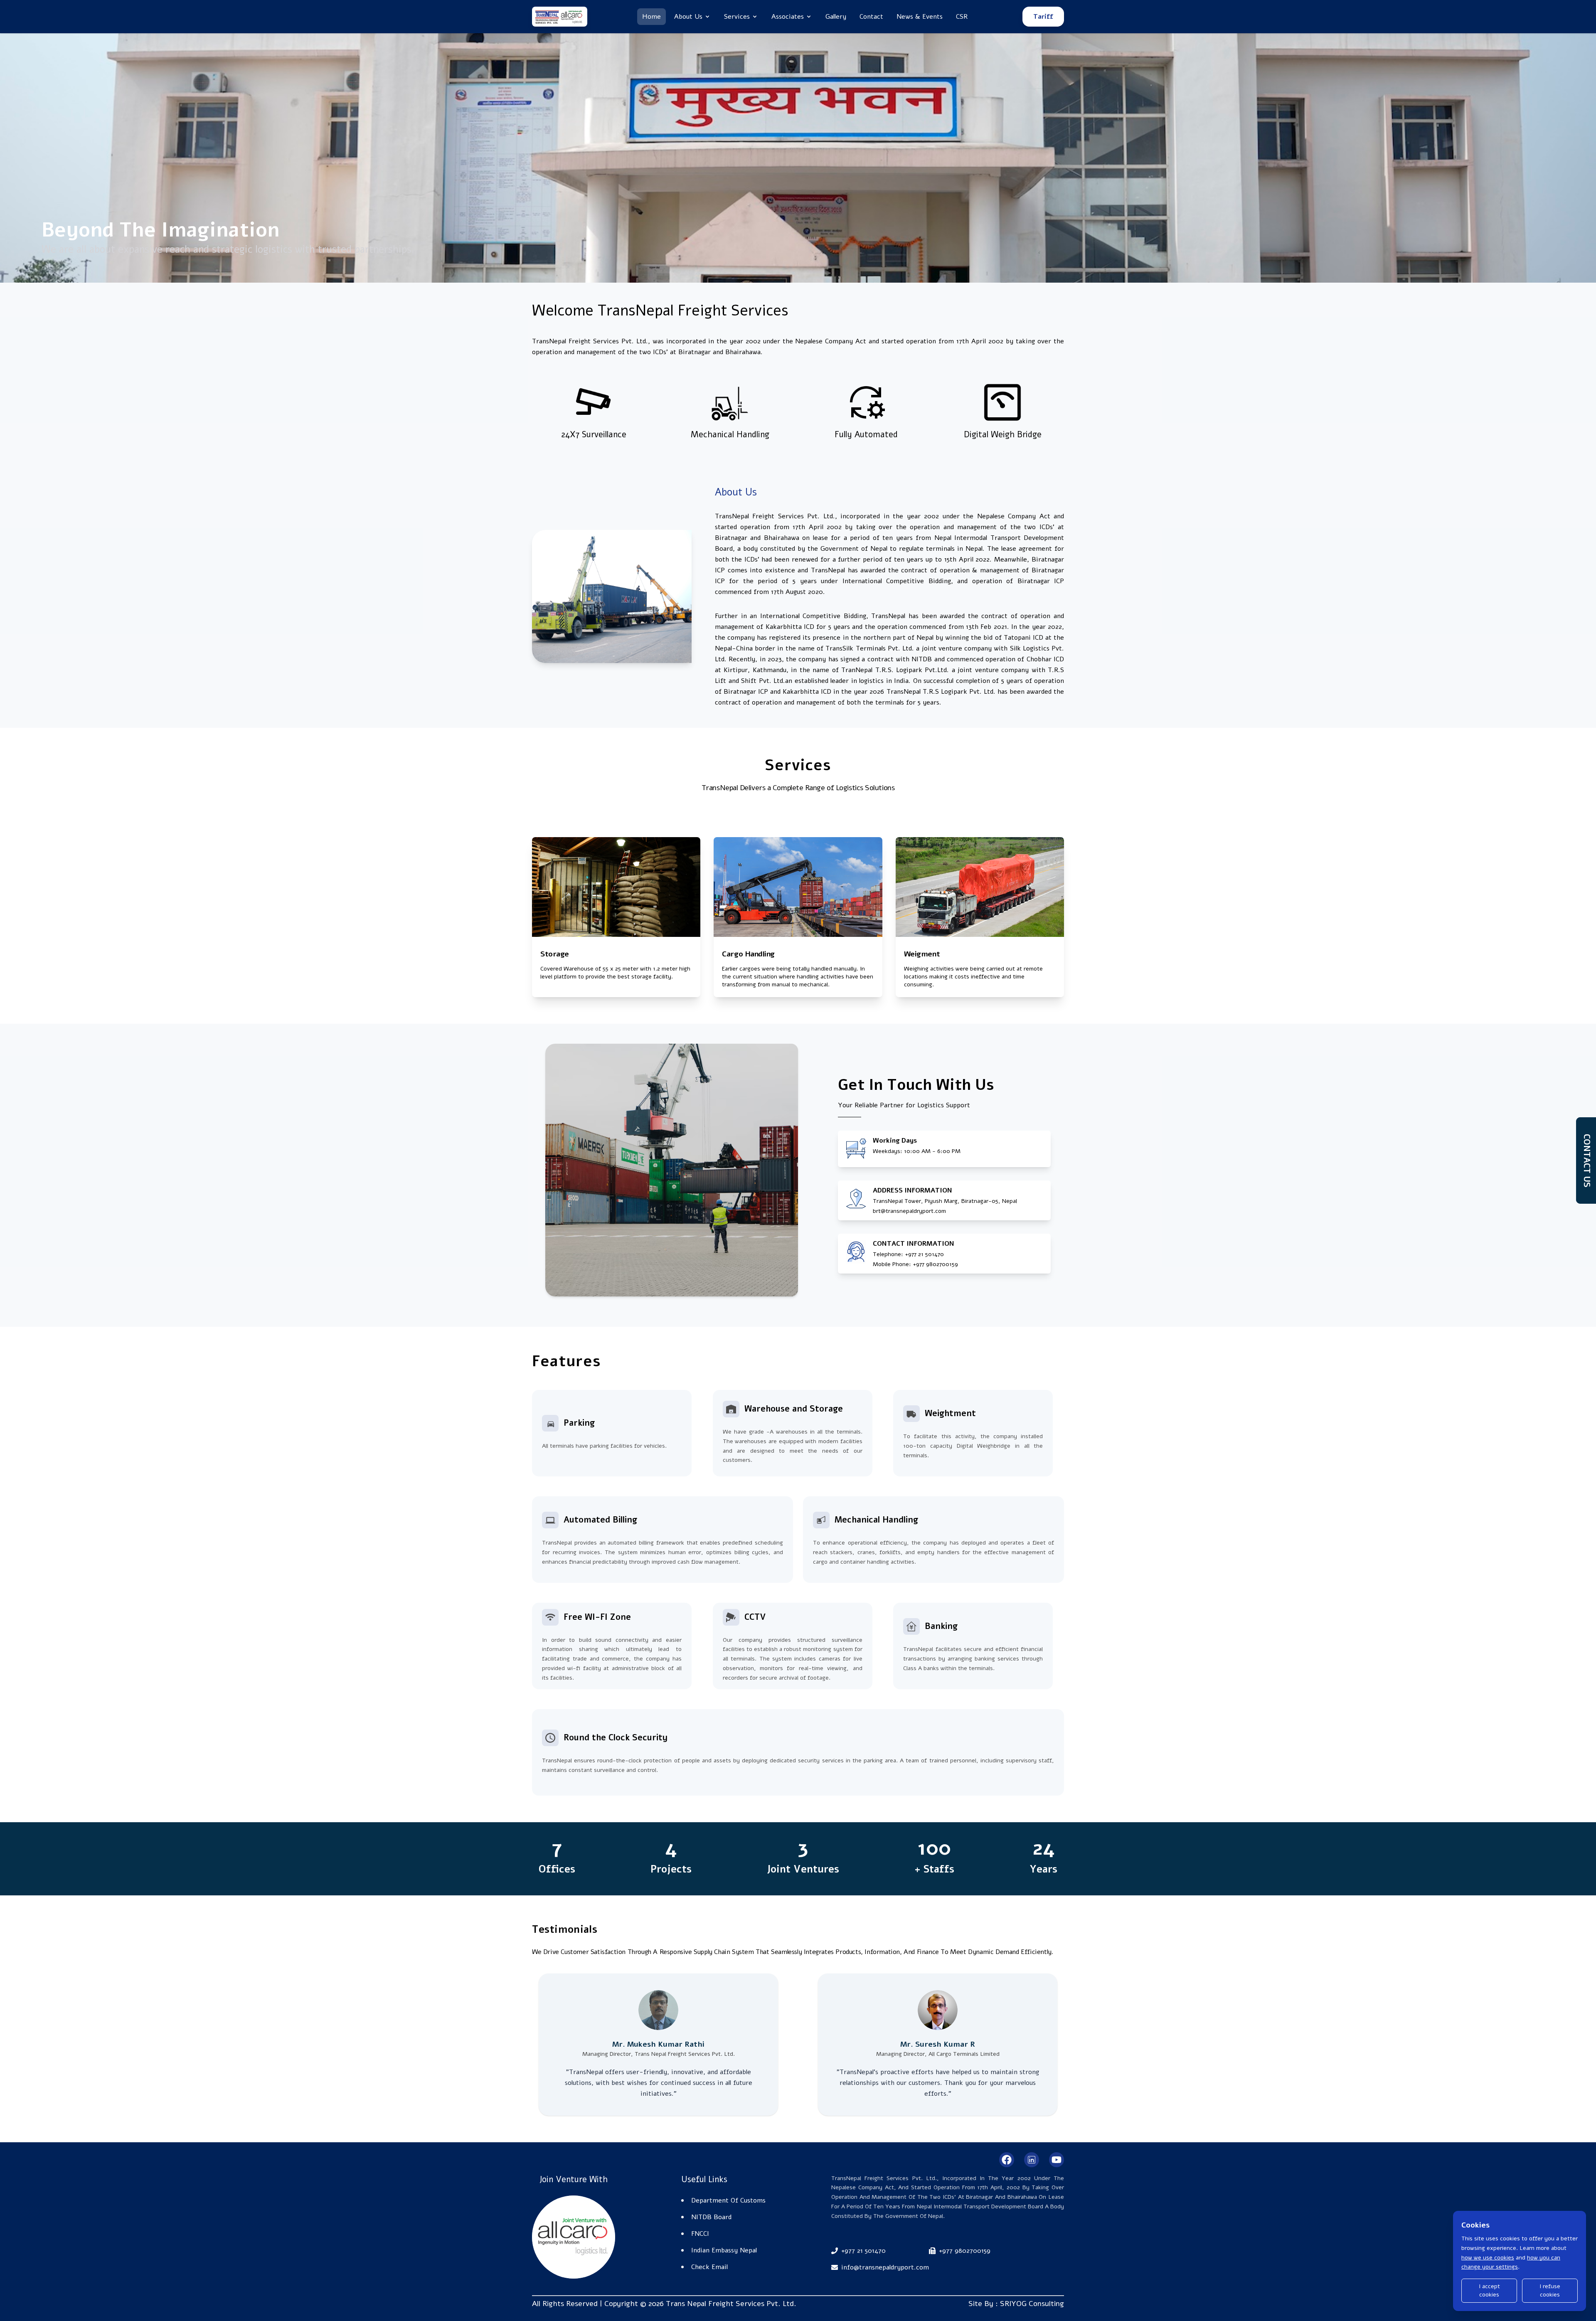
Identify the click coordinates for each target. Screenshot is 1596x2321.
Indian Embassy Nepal (724, 2250)
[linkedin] (1032, 2160)
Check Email (709, 2267)
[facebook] (1007, 2160)
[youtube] (1057, 2160)
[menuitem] (651, 17)
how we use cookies (1488, 2258)
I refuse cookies (1550, 2290)
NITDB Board (711, 2217)
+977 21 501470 (924, 1254)
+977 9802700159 (965, 2251)
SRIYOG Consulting (1032, 2304)
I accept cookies (1489, 2290)
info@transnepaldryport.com (885, 2267)
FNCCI (700, 2234)
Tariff (1043, 17)
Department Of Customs (728, 2200)
